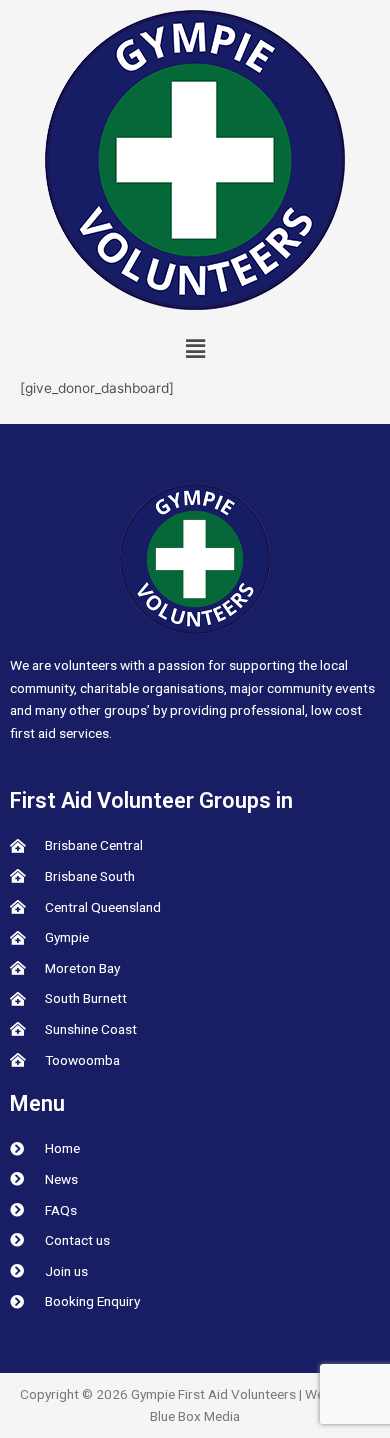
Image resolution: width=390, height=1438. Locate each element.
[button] (195, 348)
